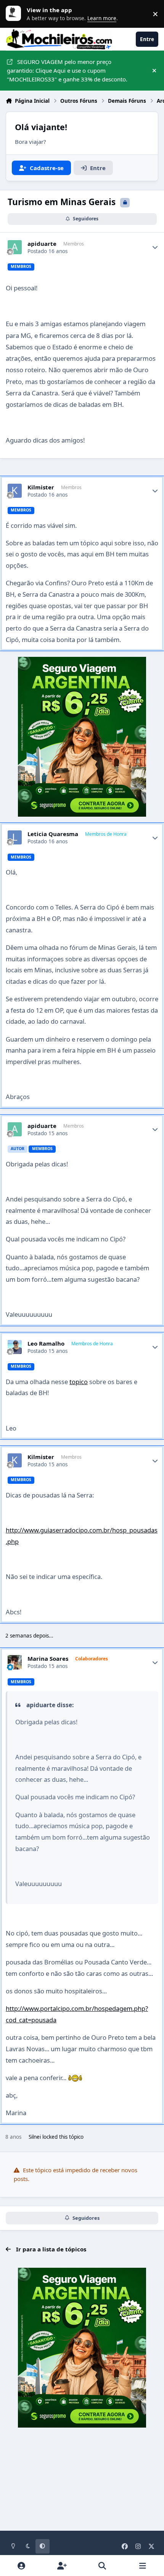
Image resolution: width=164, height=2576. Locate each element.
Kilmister (41, 487)
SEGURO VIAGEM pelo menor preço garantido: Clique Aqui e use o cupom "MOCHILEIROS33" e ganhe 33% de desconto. (67, 70)
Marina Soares (48, 1659)
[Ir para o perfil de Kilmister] (15, 491)
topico (79, 1382)
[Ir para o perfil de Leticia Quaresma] (15, 838)
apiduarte (42, 244)
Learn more (15, 14)
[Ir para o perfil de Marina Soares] (15, 1662)
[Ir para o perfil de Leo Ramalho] (15, 1347)
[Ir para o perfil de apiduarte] (15, 247)
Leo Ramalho (46, 1344)
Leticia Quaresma (53, 834)
